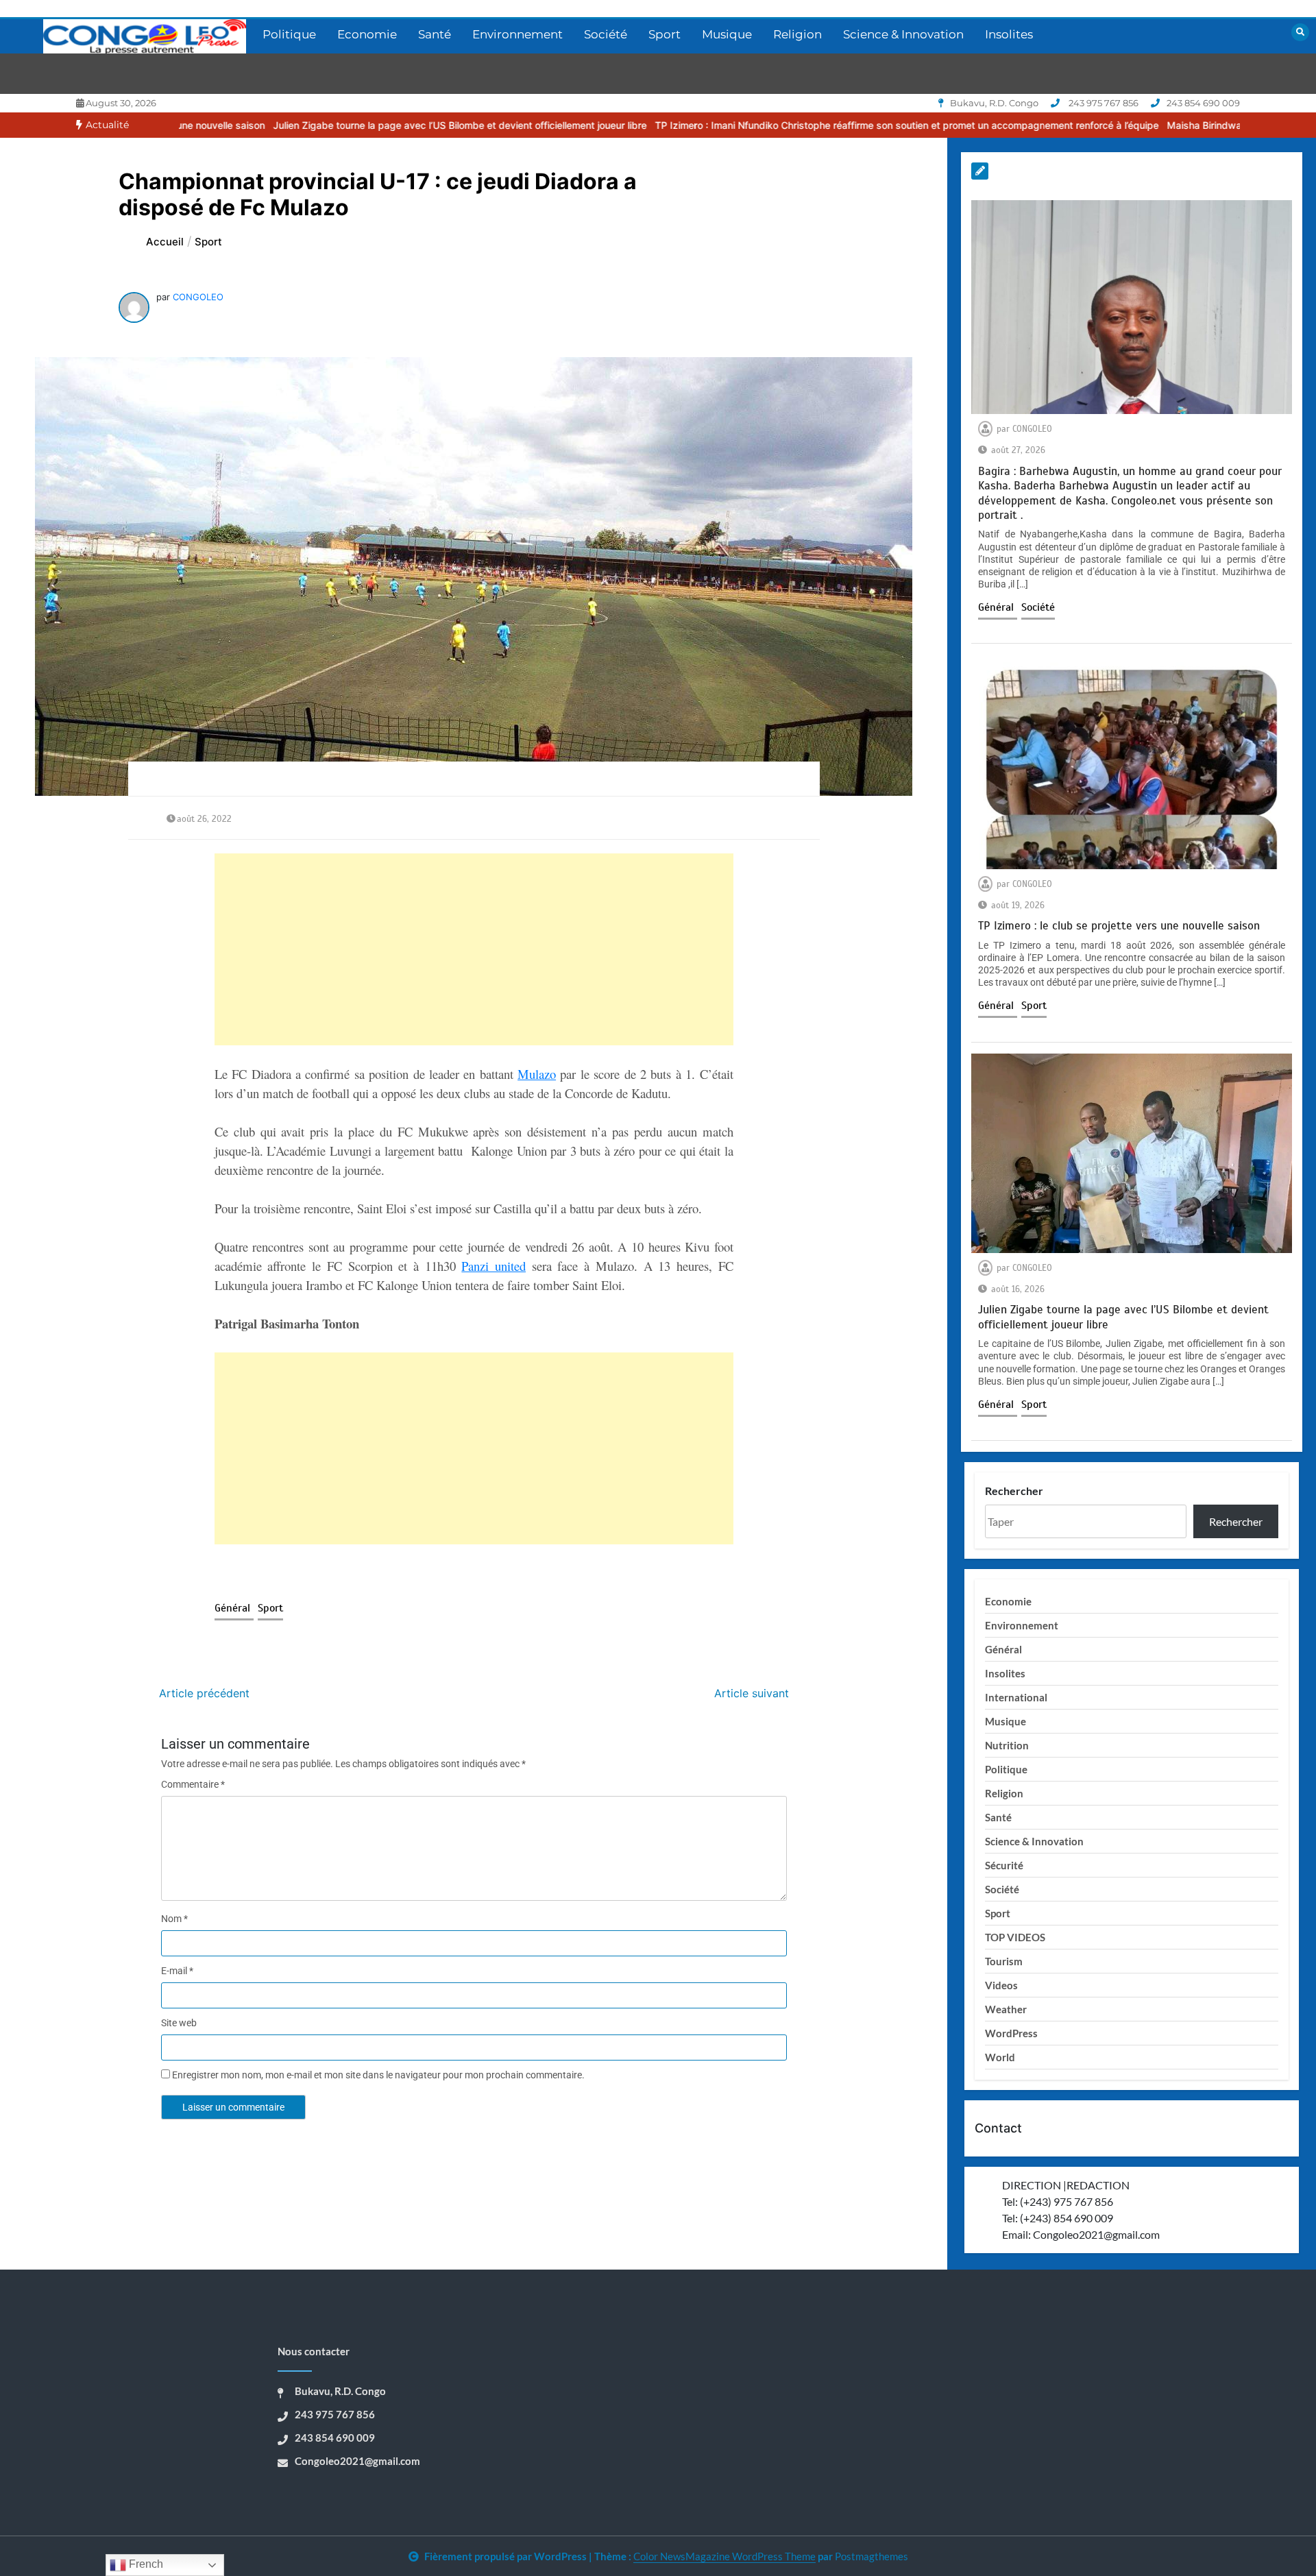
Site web (179, 2023)
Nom (174, 1919)
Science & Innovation (903, 34)
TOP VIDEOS (1015, 1937)
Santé (435, 34)
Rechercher (1014, 1491)
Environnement (517, 34)
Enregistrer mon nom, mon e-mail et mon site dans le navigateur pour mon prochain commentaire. (378, 2075)
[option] (308, 125)
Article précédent (204, 1693)
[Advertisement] (474, 949)
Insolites (1009, 34)
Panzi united (493, 1266)
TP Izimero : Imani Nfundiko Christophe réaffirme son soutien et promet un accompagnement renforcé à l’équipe (755, 125)
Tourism (1004, 1961)
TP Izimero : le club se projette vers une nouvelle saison (1119, 926)
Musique (727, 34)
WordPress (1011, 2033)
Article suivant (752, 1693)
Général (234, 1608)
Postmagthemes (872, 2556)
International (1016, 1697)
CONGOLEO (198, 297)
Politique (289, 34)
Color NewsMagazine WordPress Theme (724, 2556)
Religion (797, 34)
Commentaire (193, 1784)
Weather (1006, 2009)
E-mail (177, 1971)
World (1000, 2057)
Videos (1001, 1985)
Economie (367, 34)
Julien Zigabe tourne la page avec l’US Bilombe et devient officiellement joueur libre (308, 125)
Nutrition (1007, 1745)
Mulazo (537, 1074)
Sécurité (1004, 1865)
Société (606, 34)
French (145, 2564)
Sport (665, 34)
